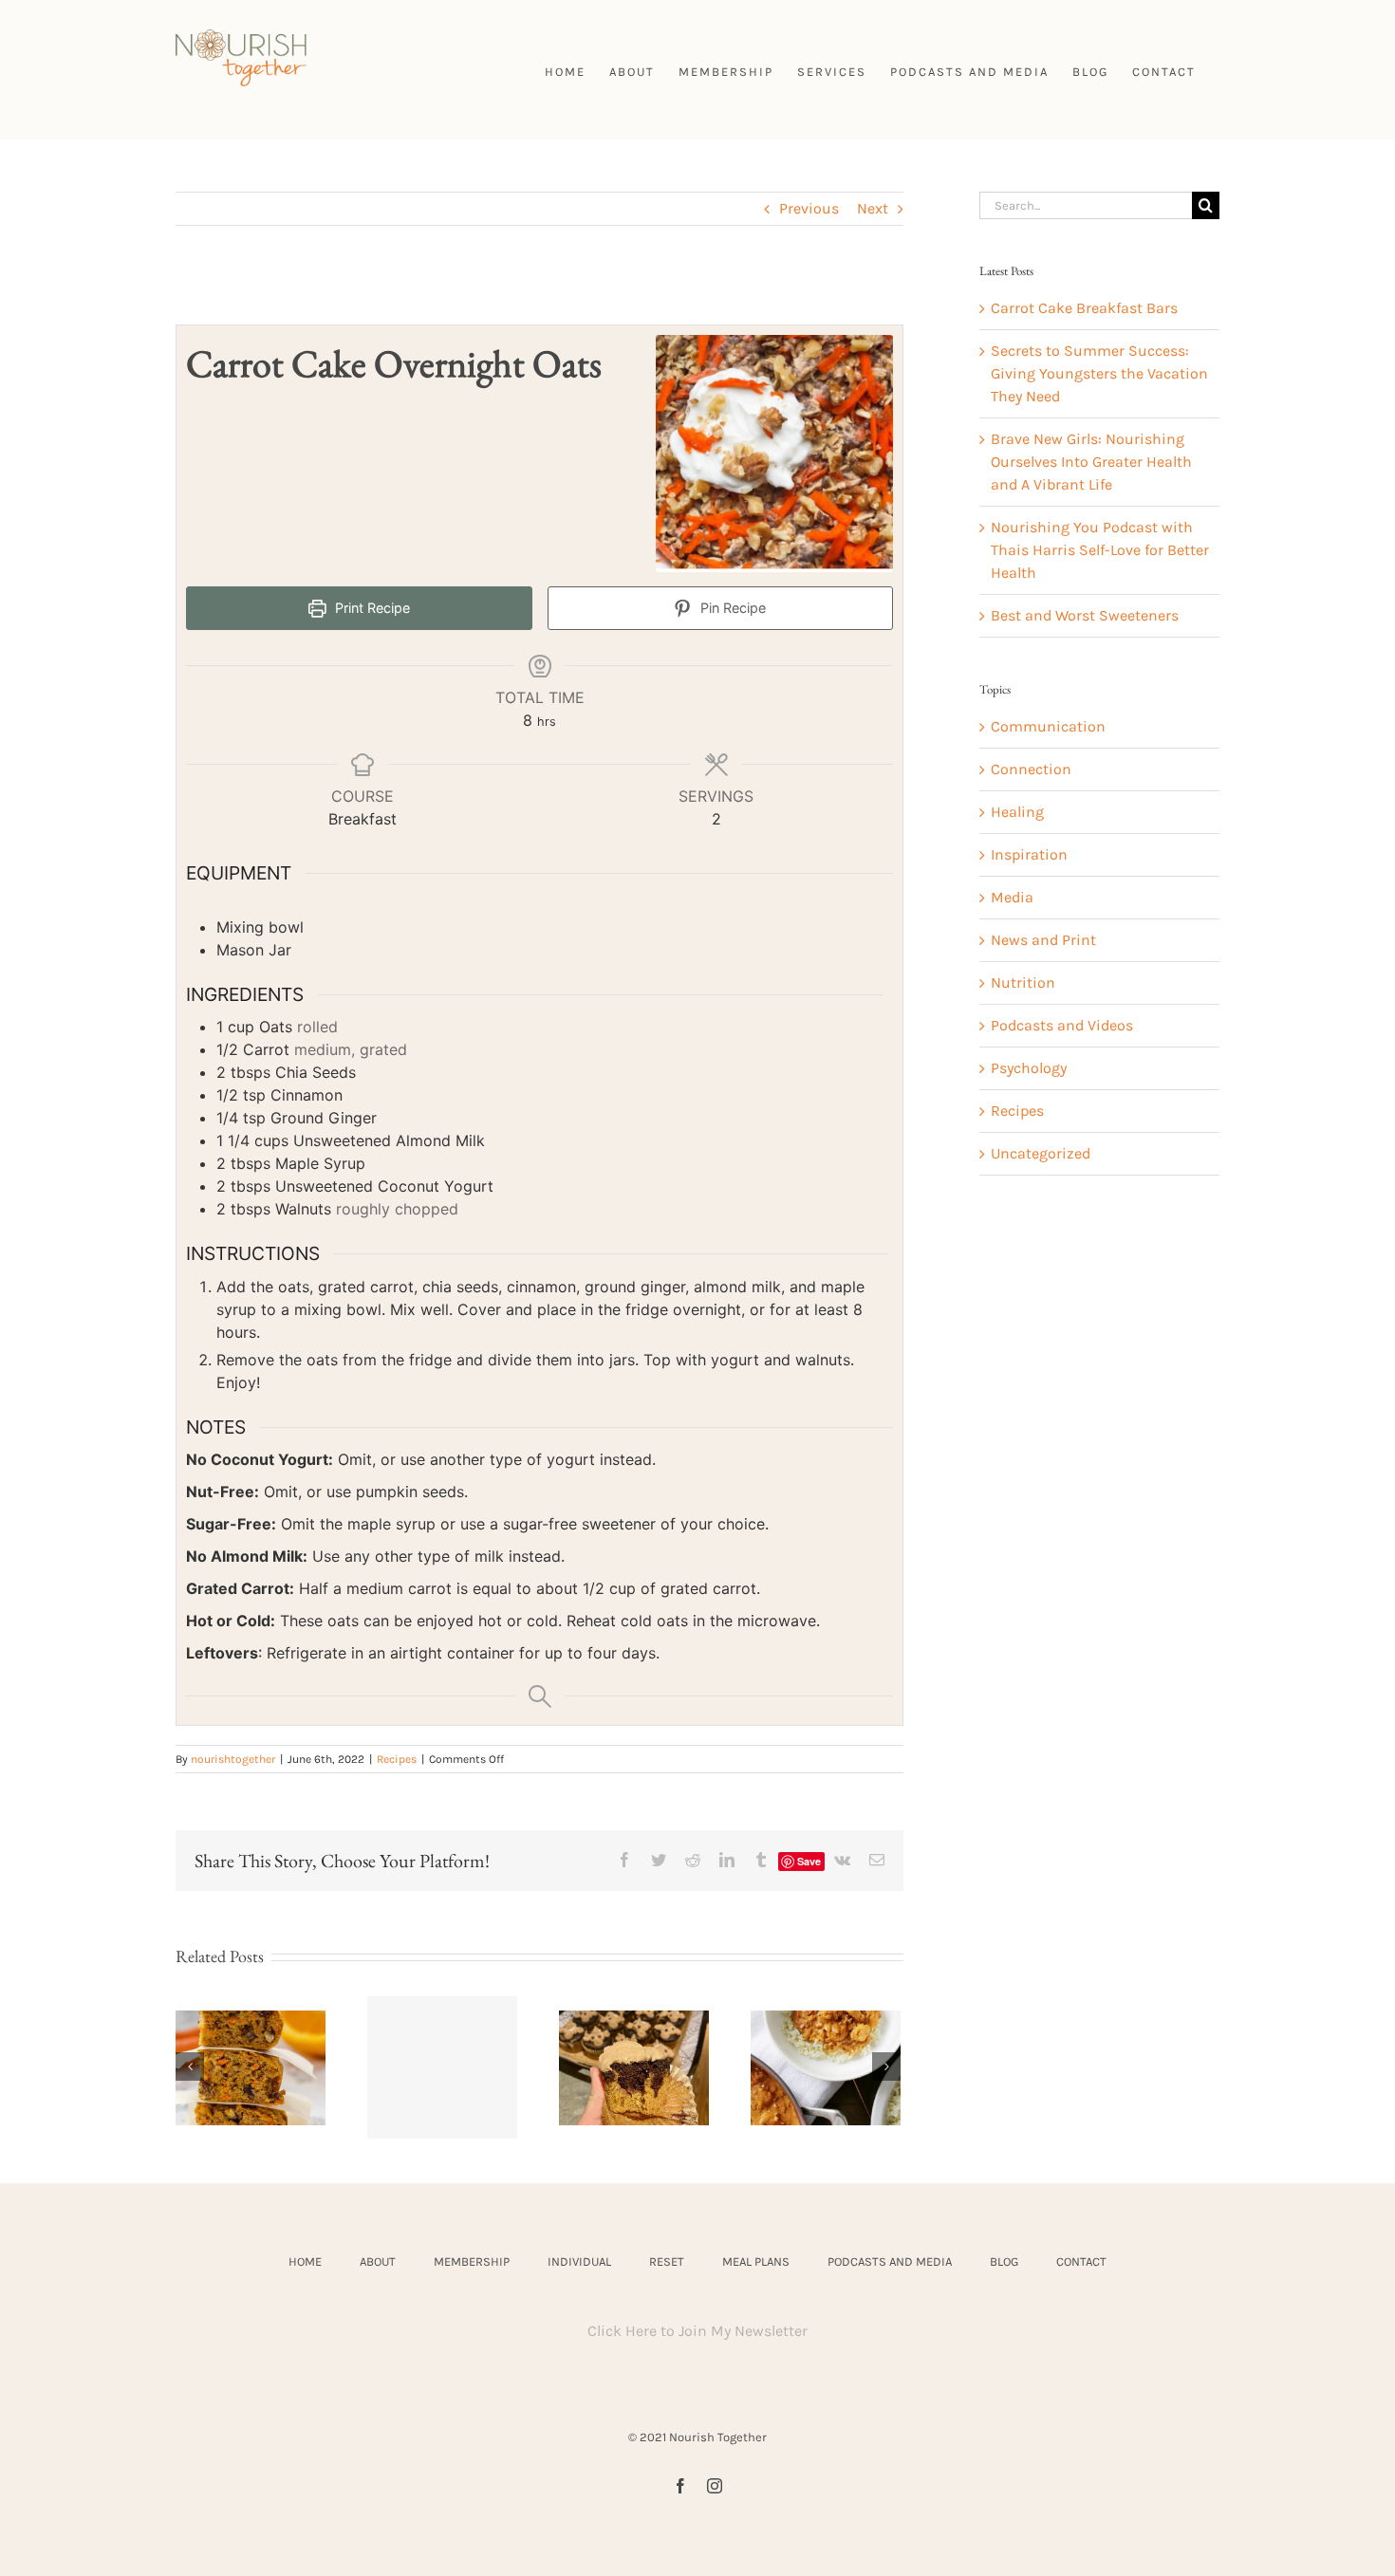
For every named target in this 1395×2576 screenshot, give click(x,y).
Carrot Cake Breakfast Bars (1084, 308)
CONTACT (1081, 2261)
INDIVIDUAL (579, 2261)
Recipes (397, 1759)
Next (873, 208)
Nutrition (1023, 982)
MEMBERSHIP (472, 2261)
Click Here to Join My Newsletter (697, 2331)
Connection (1031, 769)
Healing (1017, 812)
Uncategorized (1041, 1153)
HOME (305, 2261)
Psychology (1029, 1068)
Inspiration (1029, 854)
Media (1012, 897)
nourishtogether (233, 1759)
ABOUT (378, 2261)
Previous (809, 208)
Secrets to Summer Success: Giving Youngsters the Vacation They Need (1099, 373)
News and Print (1043, 940)
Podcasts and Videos (1062, 1025)
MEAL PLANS (756, 2261)
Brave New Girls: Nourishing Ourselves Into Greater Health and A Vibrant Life (1091, 462)
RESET (667, 2261)
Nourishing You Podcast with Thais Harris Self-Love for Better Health (1100, 550)
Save (809, 1861)
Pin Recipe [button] (731, 608)
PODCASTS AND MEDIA (890, 2261)
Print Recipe (371, 608)
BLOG (1004, 2261)
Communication (1048, 726)
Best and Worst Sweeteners (1085, 615)
